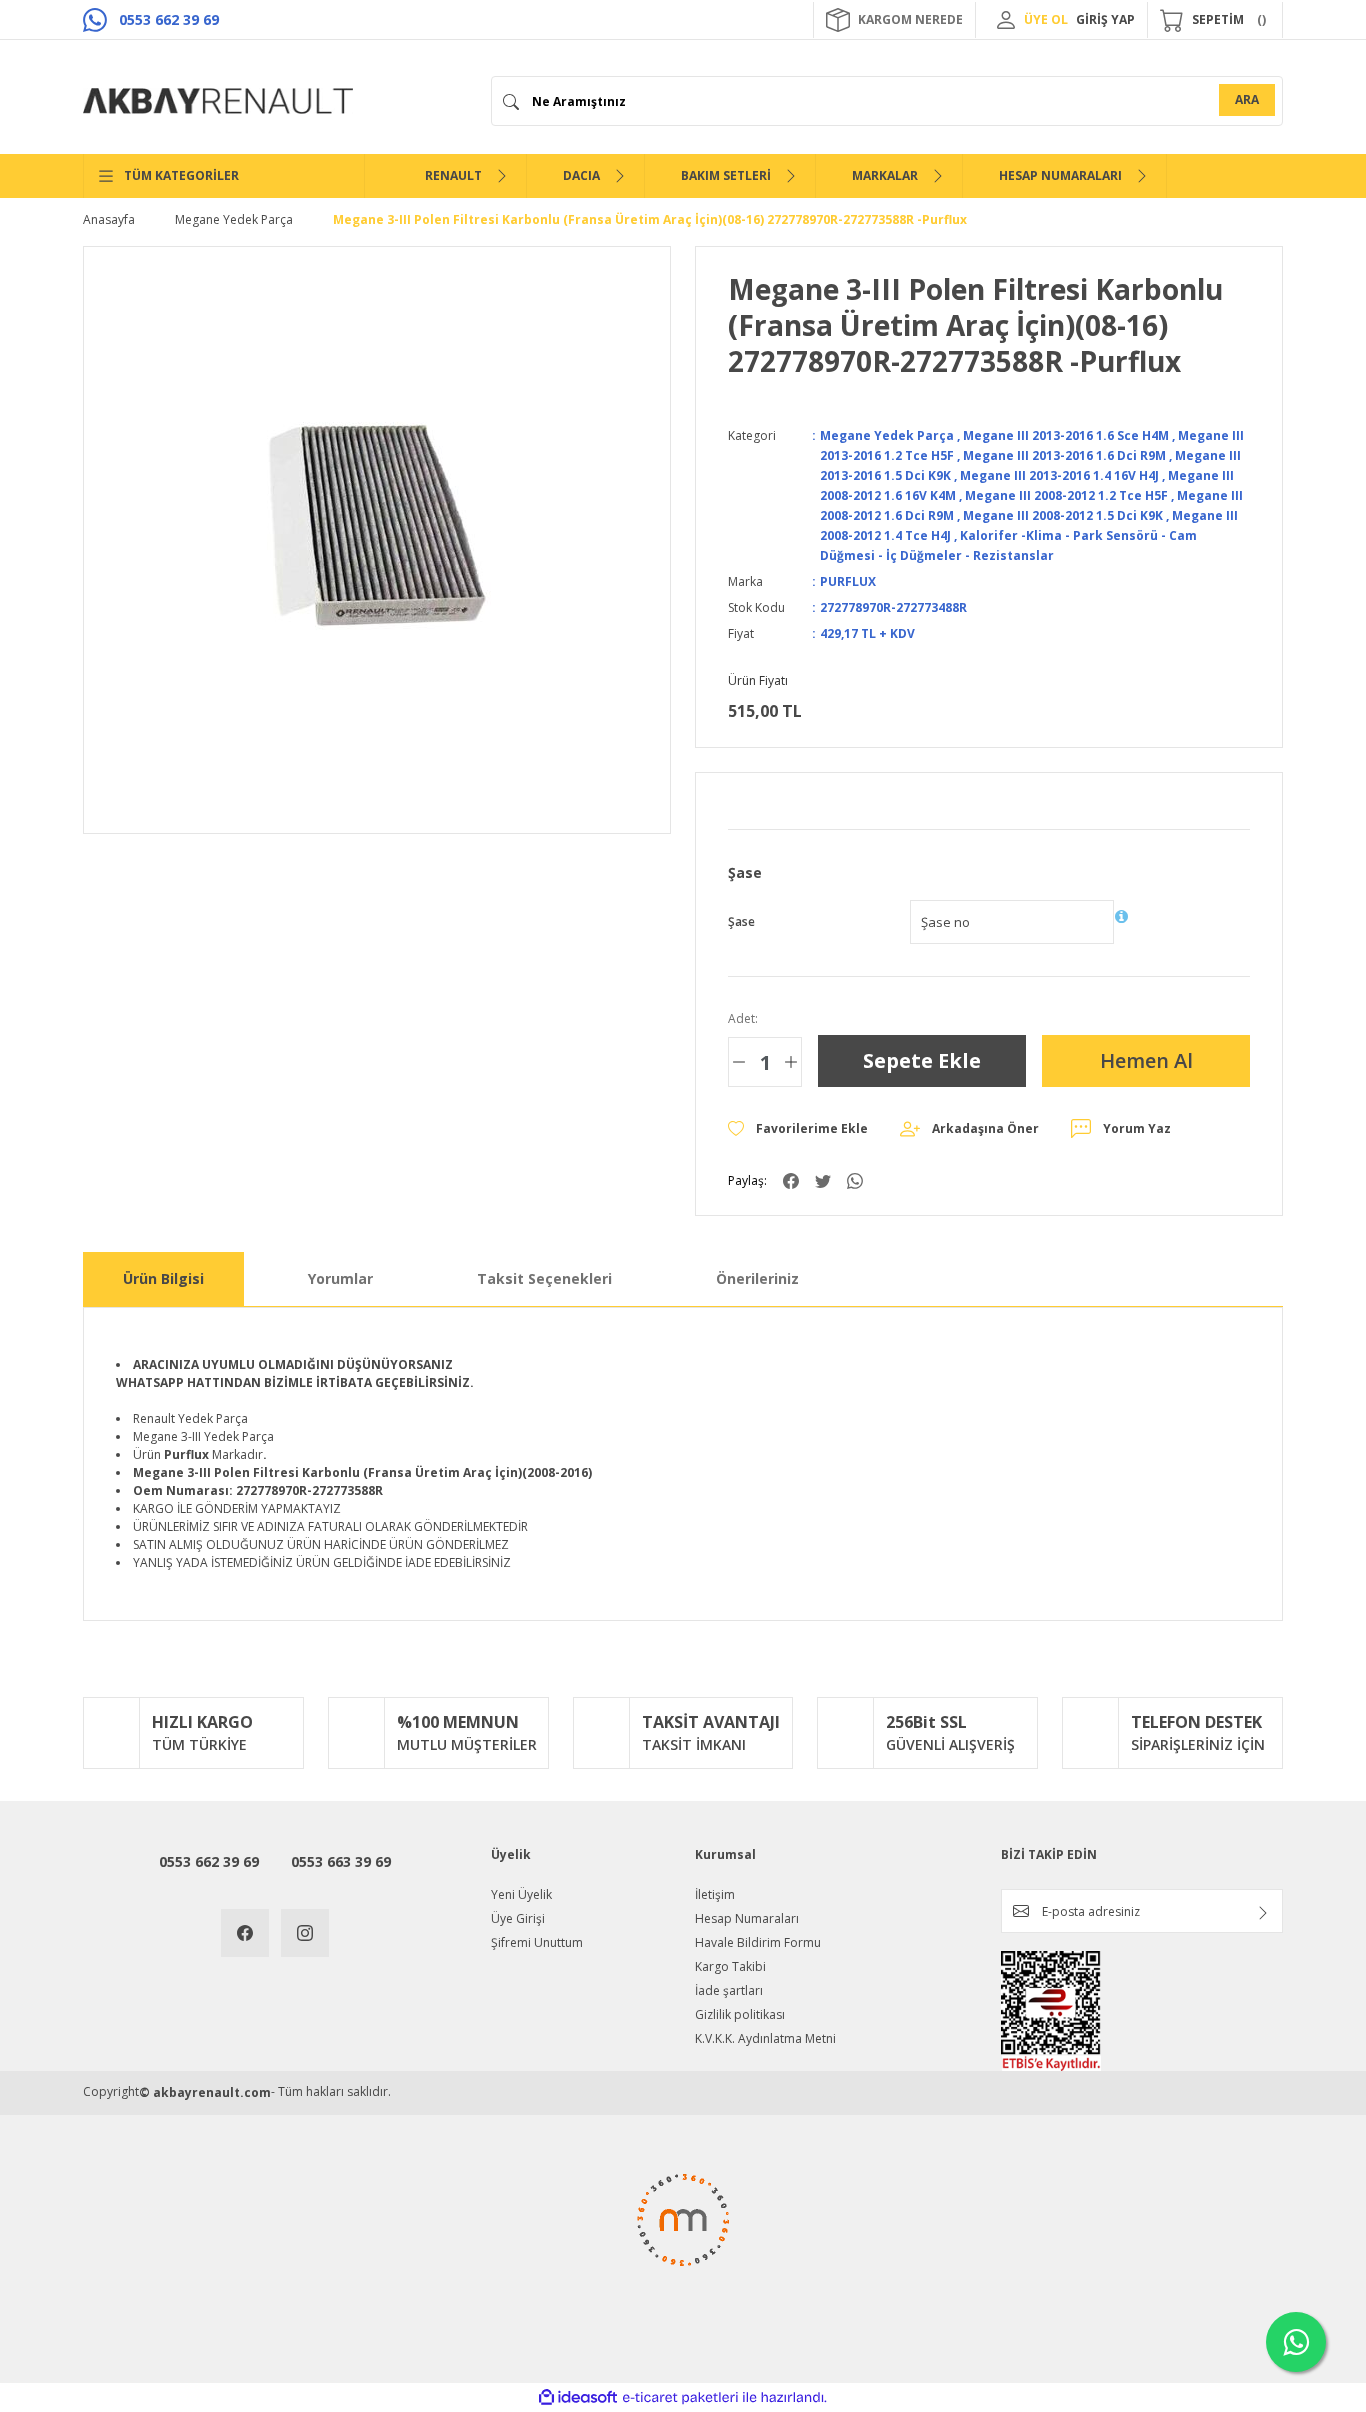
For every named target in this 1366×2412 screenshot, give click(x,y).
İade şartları (729, 1990)
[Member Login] (1006, 20)
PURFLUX (848, 581)
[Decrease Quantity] (739, 1062)
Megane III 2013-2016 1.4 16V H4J (1059, 475)
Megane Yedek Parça (887, 435)
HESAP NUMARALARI (1060, 175)
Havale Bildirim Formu (758, 1942)
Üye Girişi (518, 1918)
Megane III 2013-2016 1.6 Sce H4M (1066, 435)
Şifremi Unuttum (537, 1942)
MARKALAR (885, 175)
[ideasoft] (578, 2397)
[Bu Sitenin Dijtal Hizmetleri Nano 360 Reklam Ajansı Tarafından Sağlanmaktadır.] (683, 2235)
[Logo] (218, 101)
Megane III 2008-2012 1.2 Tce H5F (1066, 495)
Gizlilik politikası (740, 2014)
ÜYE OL (1046, 19)
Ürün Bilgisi (163, 1278)
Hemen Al (1146, 1060)
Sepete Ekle (922, 1060)
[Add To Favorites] (798, 1129)
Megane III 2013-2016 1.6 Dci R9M (1064, 455)
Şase (741, 921)
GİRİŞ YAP (1105, 19)
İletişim (715, 1894)
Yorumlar (340, 1278)
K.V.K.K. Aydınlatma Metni (765, 2038)
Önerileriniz (757, 1278)
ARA (1247, 99)
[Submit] (1263, 1913)
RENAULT (453, 175)
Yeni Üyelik (521, 1894)
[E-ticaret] (680, 2398)
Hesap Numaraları (747, 1918)
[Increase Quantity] (791, 1062)
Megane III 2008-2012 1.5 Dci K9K (1063, 515)
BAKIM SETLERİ (726, 175)
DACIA (581, 175)
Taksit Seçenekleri (544, 1278)
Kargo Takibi (730, 1966)
